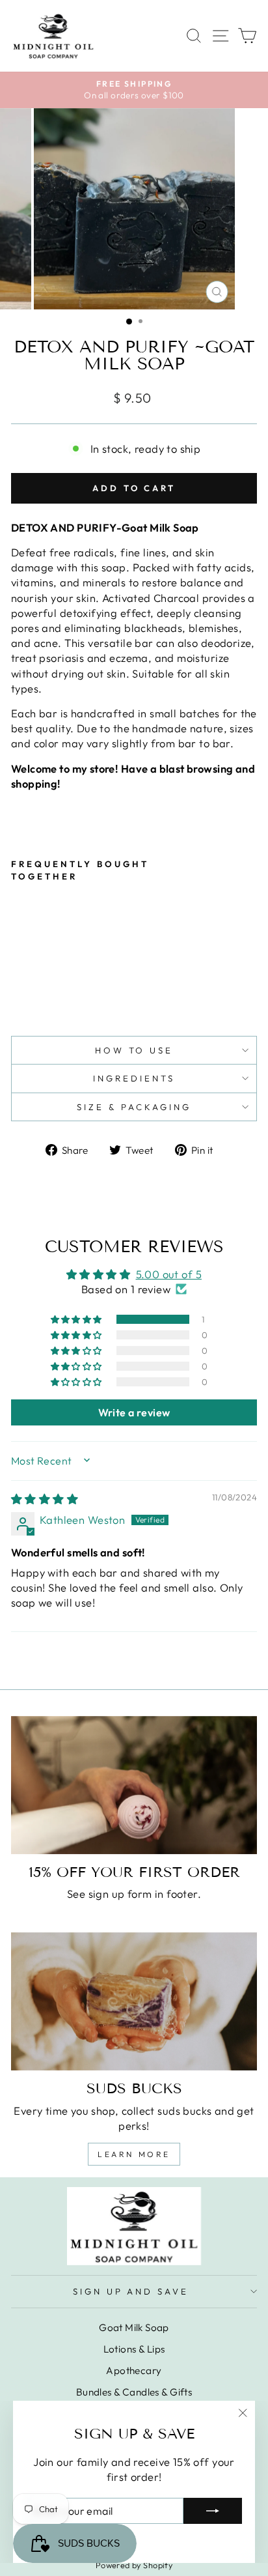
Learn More (134, 2154)
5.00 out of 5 (169, 1274)
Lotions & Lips (134, 2349)
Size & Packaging (134, 1107)
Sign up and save (131, 2291)
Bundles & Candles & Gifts (134, 2392)
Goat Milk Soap (134, 2327)
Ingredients (134, 1078)
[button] (77, 1319)
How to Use (134, 1050)
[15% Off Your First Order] (134, 1785)
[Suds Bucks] (134, 2002)
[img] (45, 1499)
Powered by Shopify (134, 2565)
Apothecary (134, 2370)
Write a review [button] (134, 1412)
